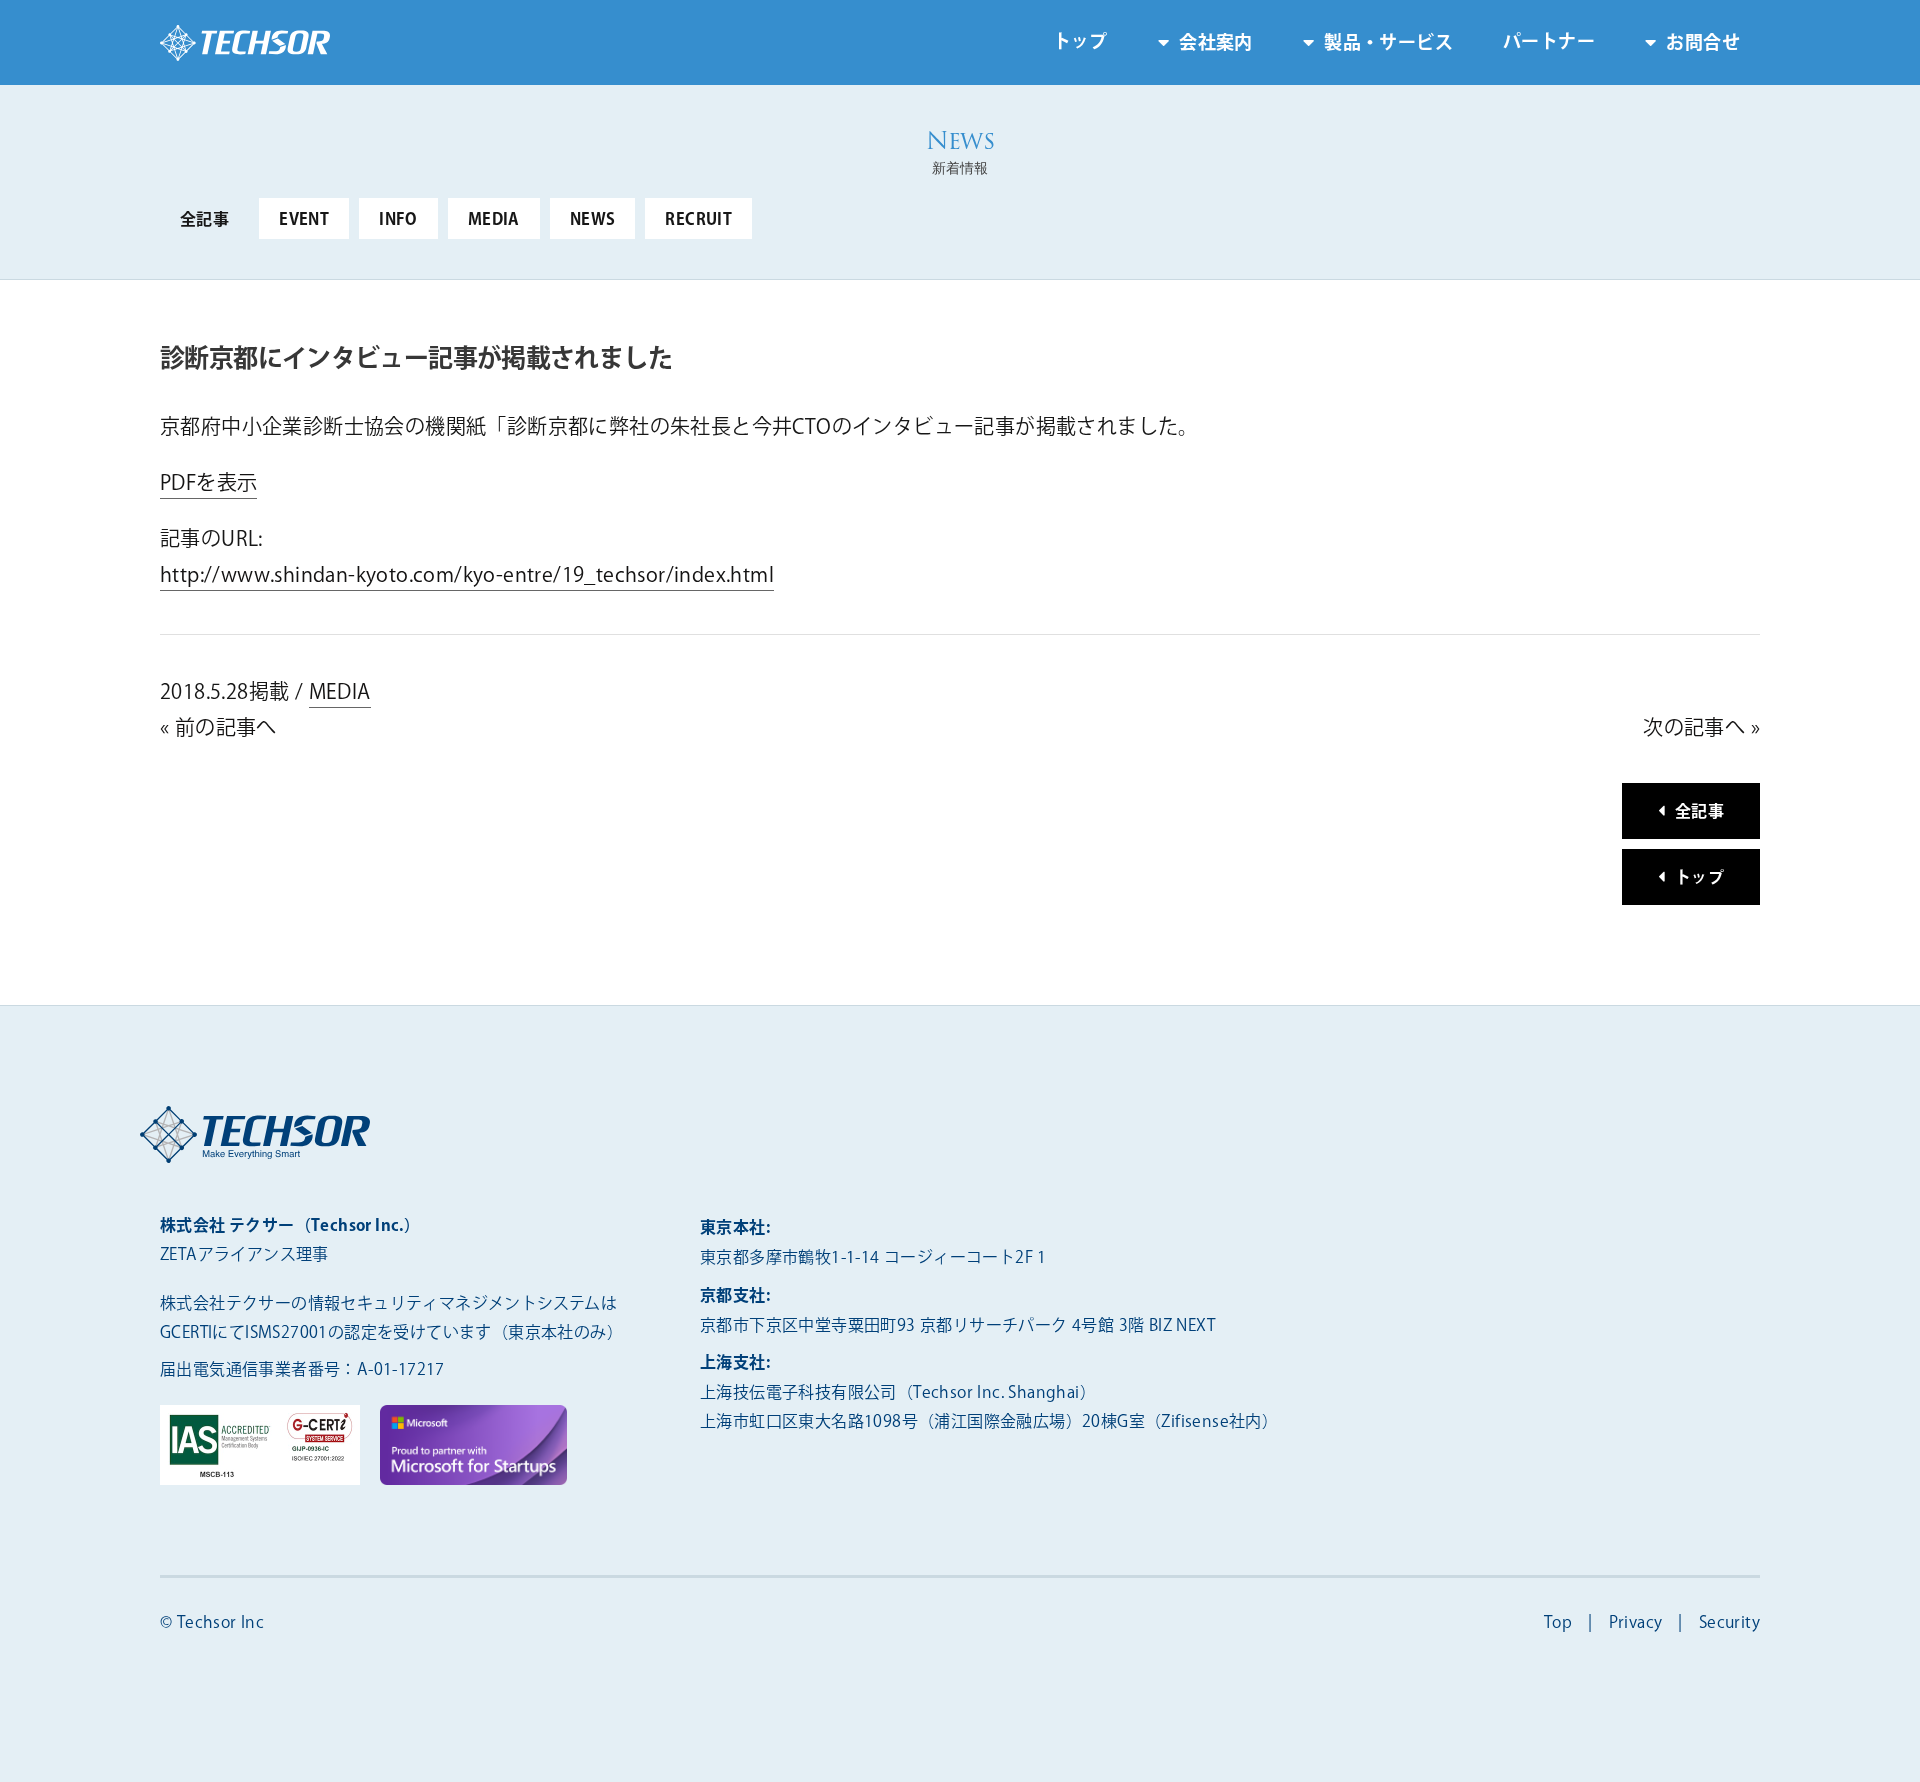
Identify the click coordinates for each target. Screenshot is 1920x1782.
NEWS (593, 220)
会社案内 (1216, 44)
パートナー (1549, 43)
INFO (398, 220)
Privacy (1636, 1623)
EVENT (304, 220)
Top (1558, 1623)
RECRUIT (698, 220)
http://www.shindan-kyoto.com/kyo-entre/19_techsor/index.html (467, 575)
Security (1729, 1623)
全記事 (204, 220)
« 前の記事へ (218, 728)
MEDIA (494, 220)
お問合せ (1703, 44)
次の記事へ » (1701, 728)
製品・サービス (1388, 44)
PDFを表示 (208, 483)
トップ (1080, 43)
